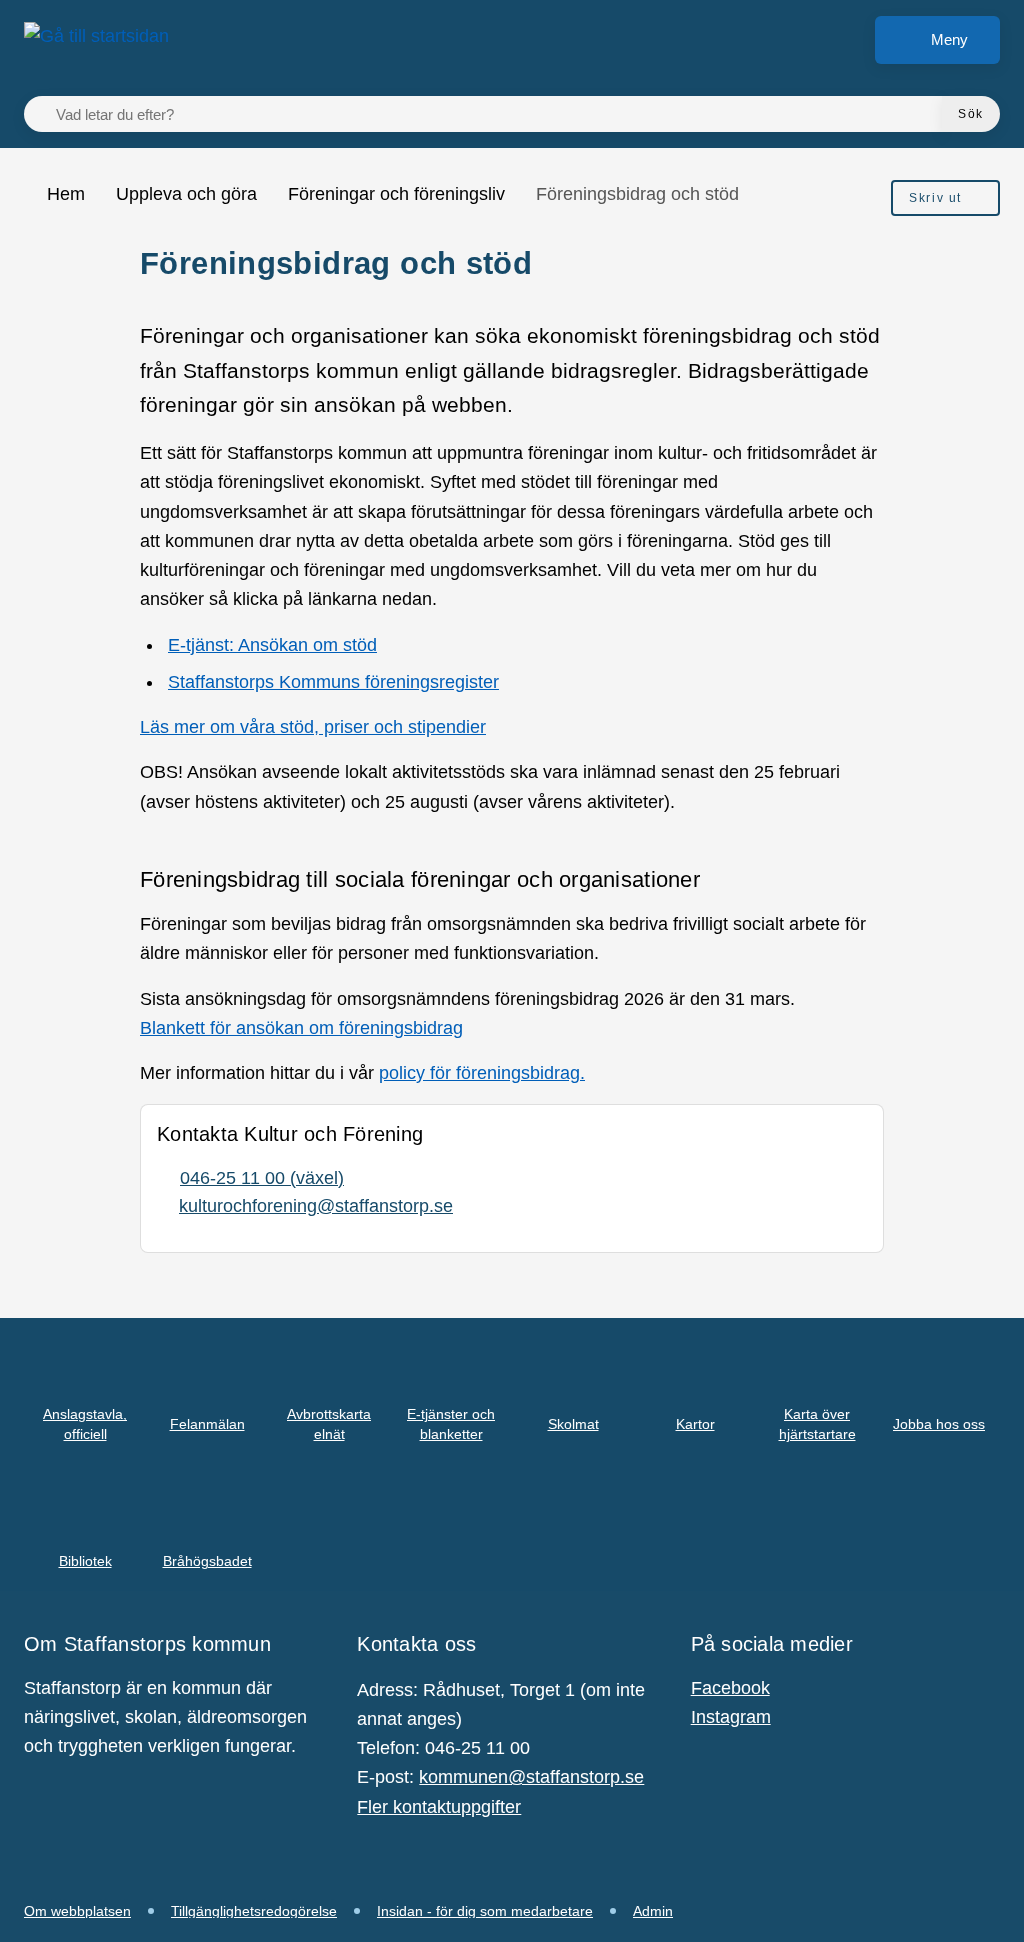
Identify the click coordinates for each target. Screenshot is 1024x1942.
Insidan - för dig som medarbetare (485, 1911)
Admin (653, 1911)
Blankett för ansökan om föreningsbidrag (301, 1028)
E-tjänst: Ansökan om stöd (272, 645)
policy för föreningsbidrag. (482, 1073)
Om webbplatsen (77, 1911)
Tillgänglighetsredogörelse (254, 1911)
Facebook (730, 1688)
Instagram (731, 1717)
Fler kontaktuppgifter (439, 1807)
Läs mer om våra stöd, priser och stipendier (313, 727)
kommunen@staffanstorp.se (531, 1777)
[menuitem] (945, 198)
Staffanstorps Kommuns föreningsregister (333, 682)
